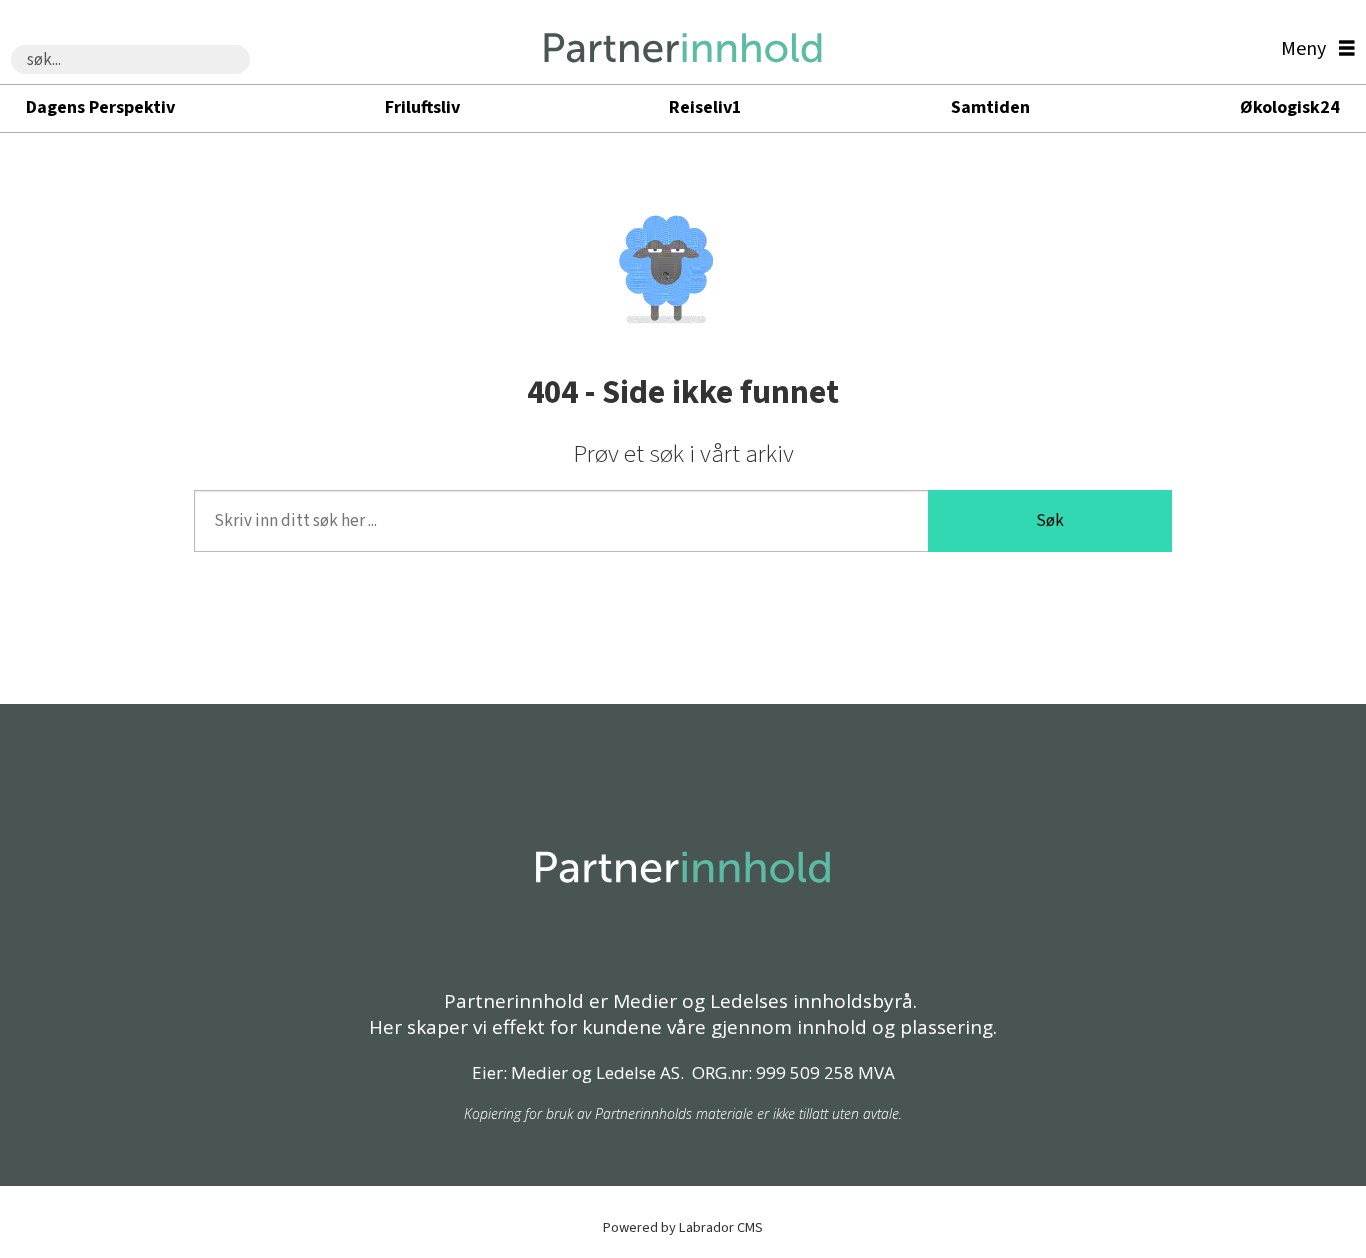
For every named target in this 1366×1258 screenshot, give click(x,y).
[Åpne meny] (1313, 49)
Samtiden (990, 107)
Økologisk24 (1290, 107)
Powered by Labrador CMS (683, 1227)
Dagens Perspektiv (100, 107)
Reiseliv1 (705, 107)
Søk (1050, 521)
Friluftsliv (422, 107)
